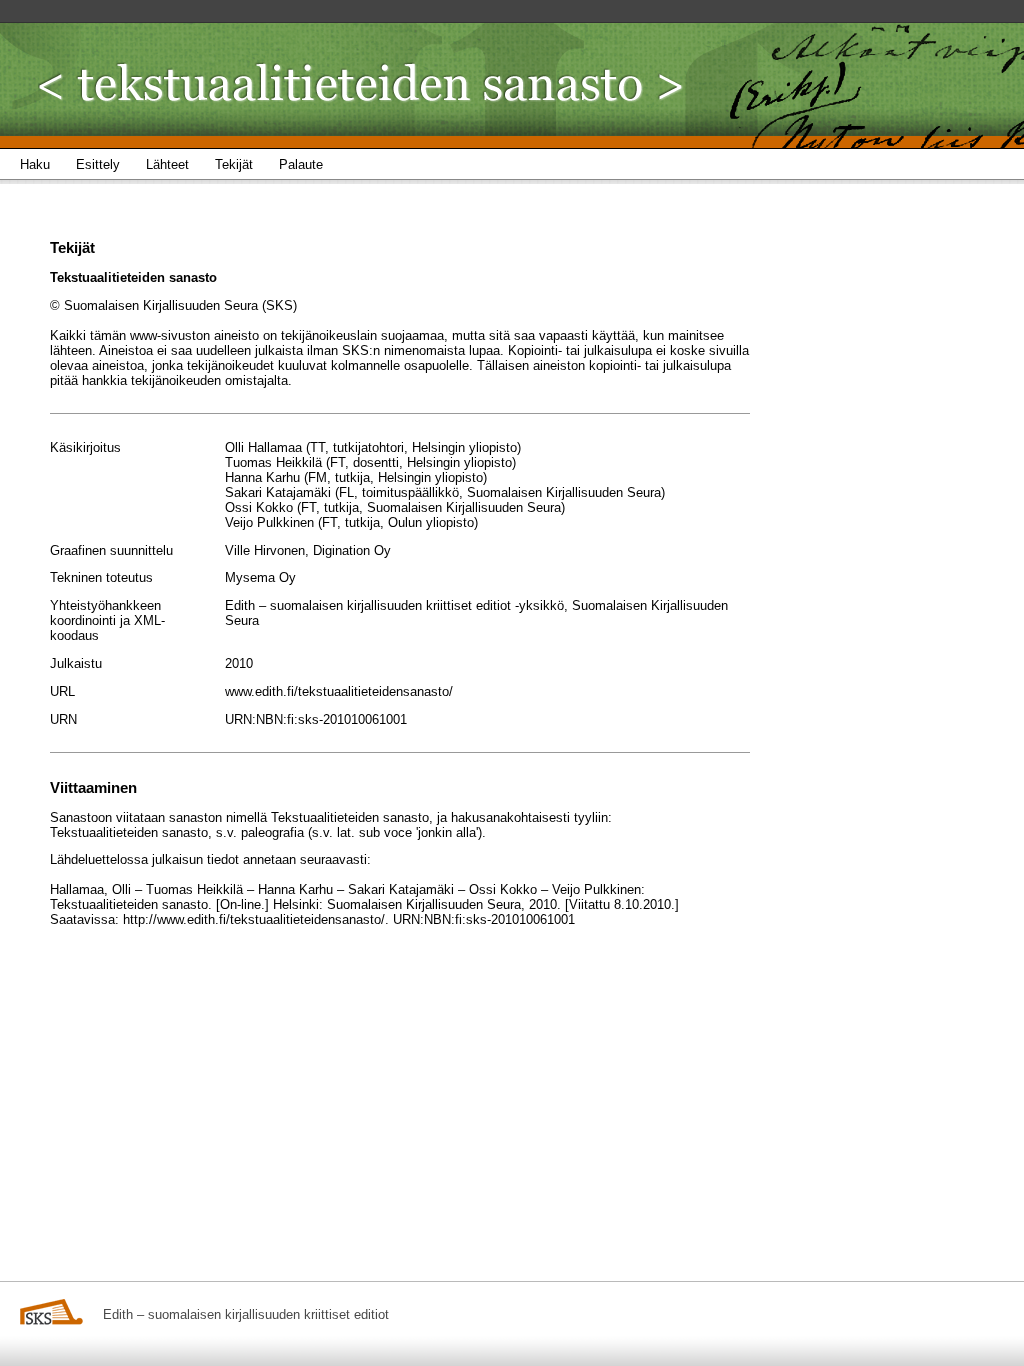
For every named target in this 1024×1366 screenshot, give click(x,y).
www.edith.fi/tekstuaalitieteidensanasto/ (339, 691)
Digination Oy (352, 550)
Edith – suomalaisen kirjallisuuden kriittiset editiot (246, 1314)
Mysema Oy (260, 577)
